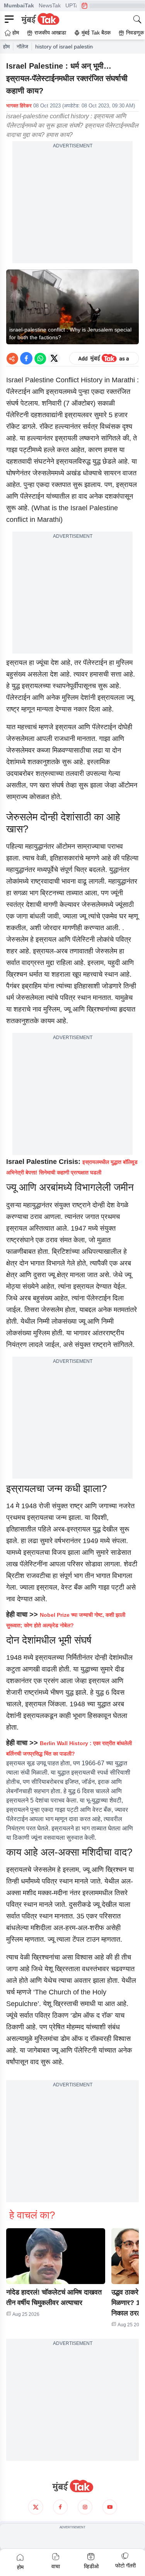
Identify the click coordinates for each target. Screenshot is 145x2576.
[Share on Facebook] (26, 358)
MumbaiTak (19, 5)
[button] (56, 2256)
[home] (72, 2486)
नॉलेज (22, 47)
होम (6, 47)
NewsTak (50, 5)
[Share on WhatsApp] (40, 358)
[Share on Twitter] (54, 358)
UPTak (73, 5)
